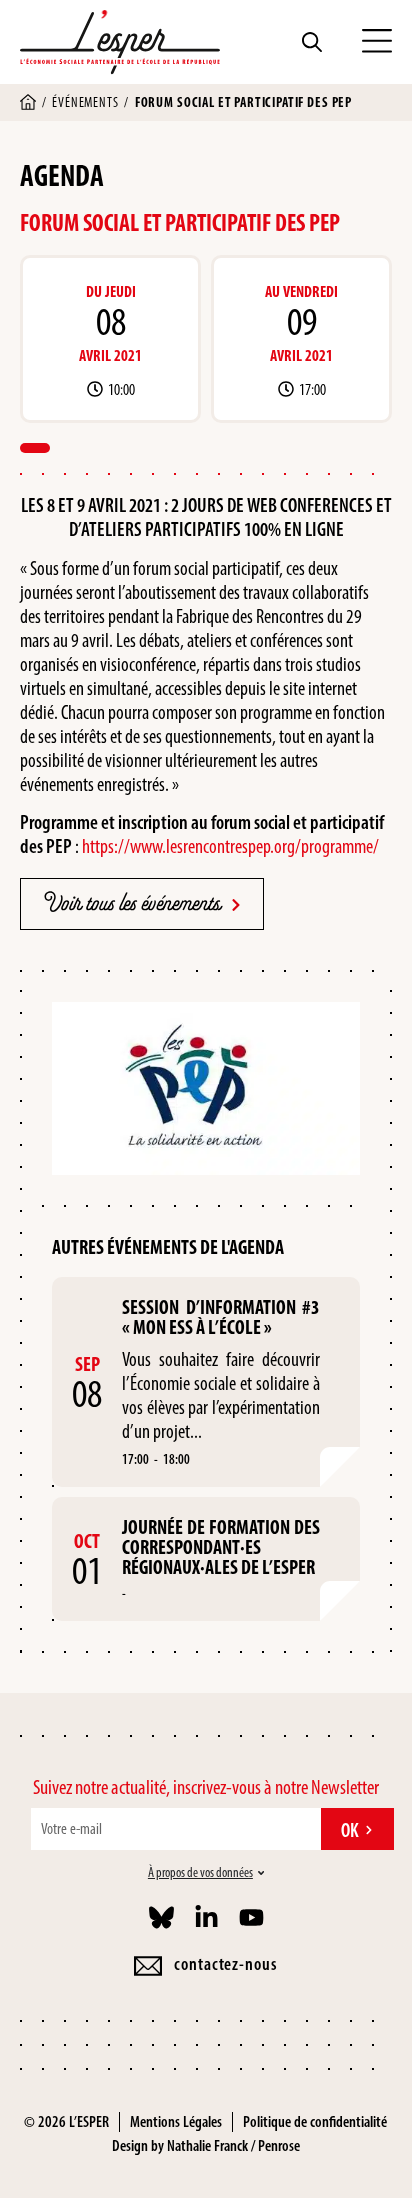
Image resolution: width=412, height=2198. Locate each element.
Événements (85, 102)
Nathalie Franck (207, 2145)
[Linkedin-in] (206, 1917)
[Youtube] (251, 1917)
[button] (377, 42)
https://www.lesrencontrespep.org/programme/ (230, 846)
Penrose (279, 2145)
